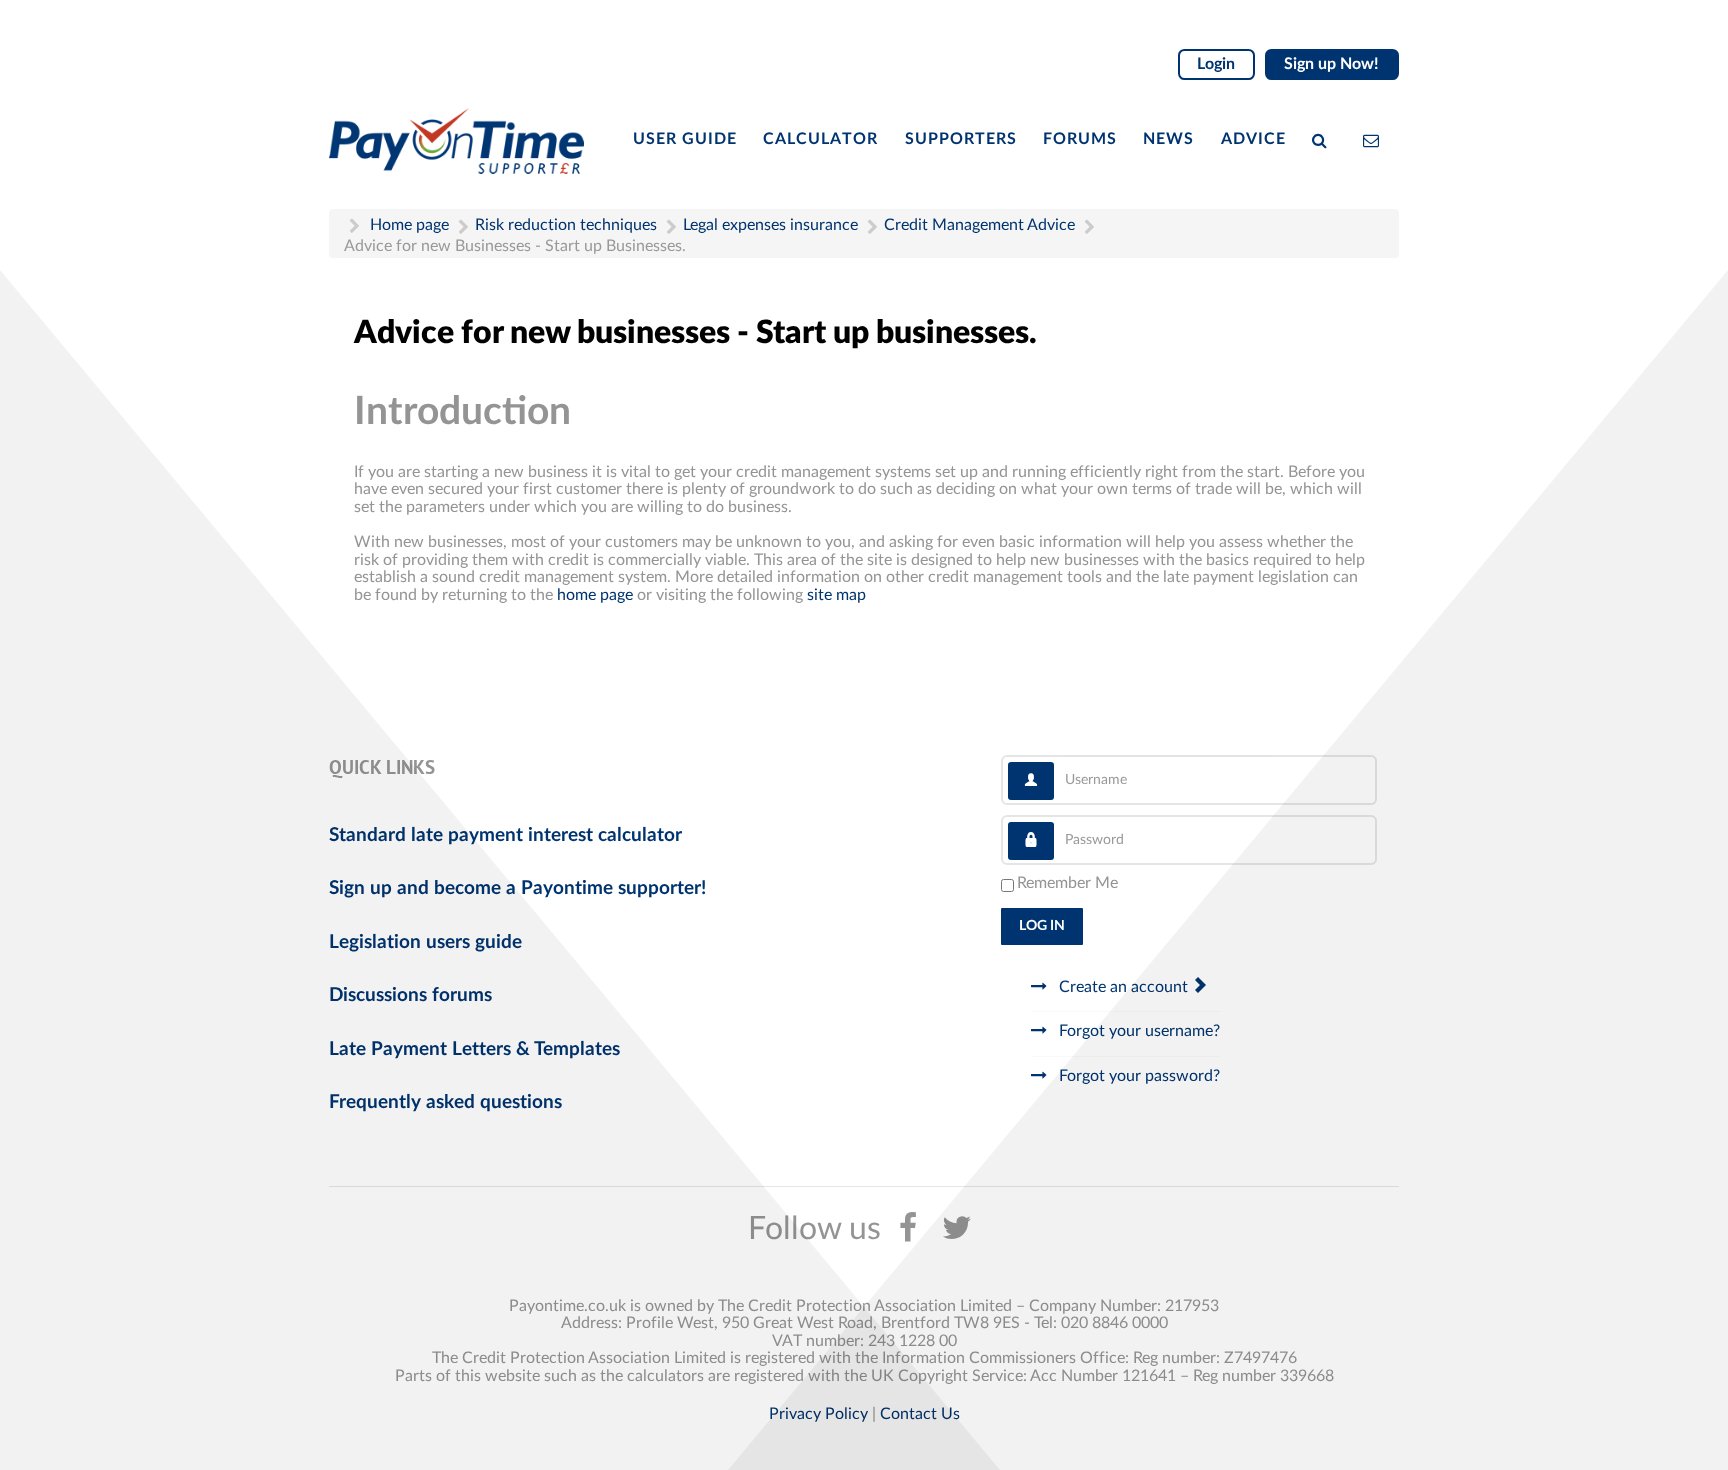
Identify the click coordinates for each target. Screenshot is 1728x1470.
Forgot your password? (1137, 1076)
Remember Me (1067, 883)
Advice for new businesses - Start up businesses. (695, 333)
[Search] (1324, 139)
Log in (1042, 926)
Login (1216, 64)
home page (595, 595)
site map (836, 595)
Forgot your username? (1137, 1031)
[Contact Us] (1375, 139)
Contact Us (920, 1414)
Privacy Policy (818, 1414)
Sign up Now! (1331, 64)
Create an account (1123, 987)
